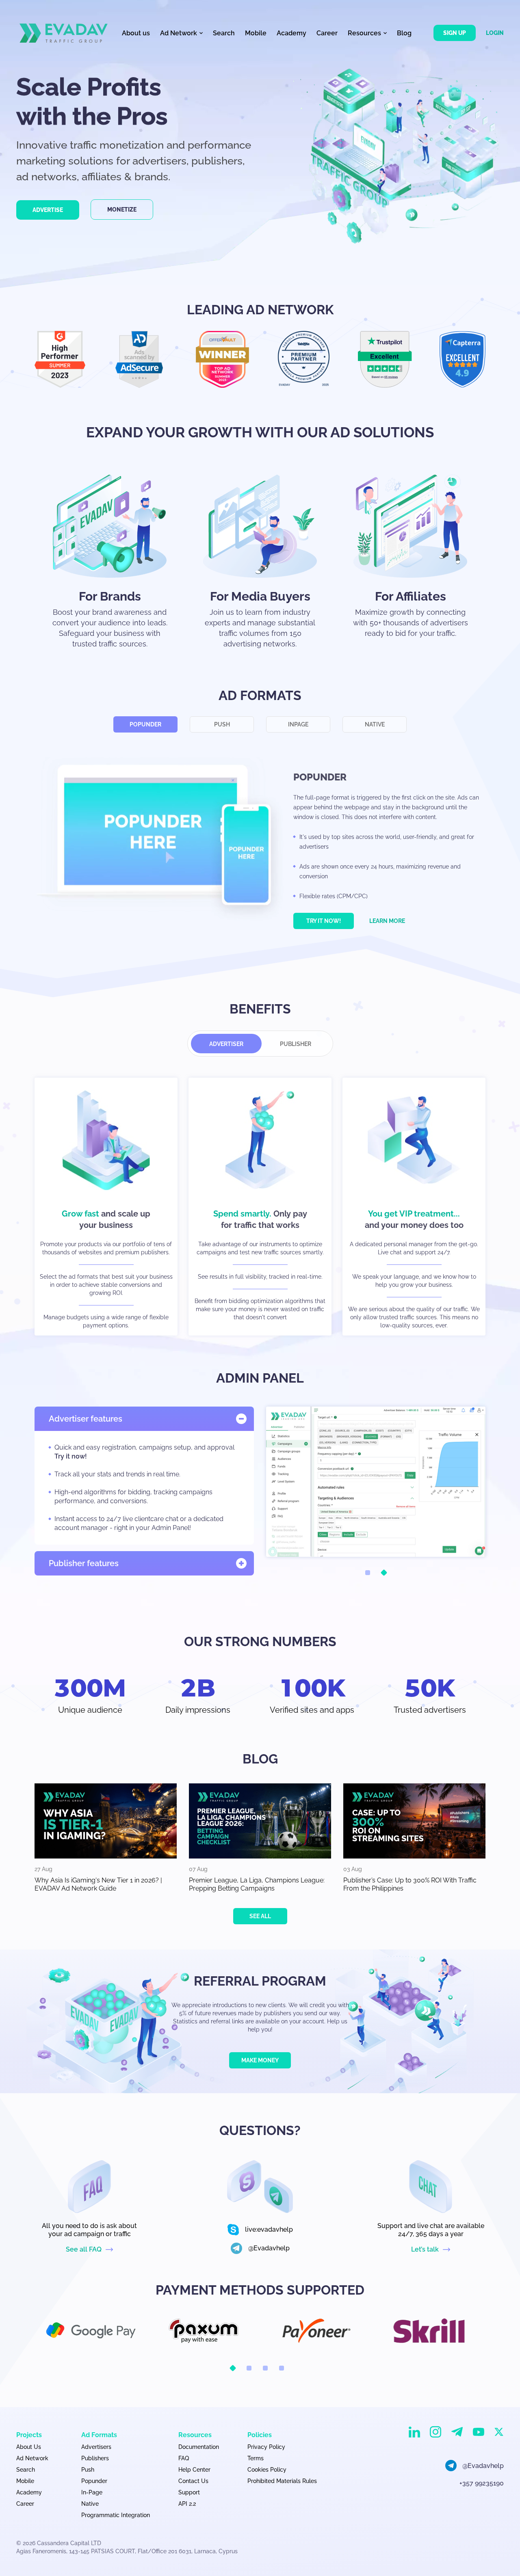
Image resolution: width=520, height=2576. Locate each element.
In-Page (92, 2492)
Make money (260, 2060)
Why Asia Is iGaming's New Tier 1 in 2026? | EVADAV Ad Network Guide (98, 1884)
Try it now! (324, 921)
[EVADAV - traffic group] (64, 33)
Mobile (256, 33)
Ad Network (32, 2458)
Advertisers (96, 2447)
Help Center (194, 2470)
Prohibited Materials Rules (282, 2481)
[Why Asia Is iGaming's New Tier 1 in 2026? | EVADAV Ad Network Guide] (106, 1821)
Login (495, 33)
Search (224, 33)
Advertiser (226, 1044)
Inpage (298, 724)
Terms (256, 2458)
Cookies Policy (267, 2470)
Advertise (48, 210)
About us (136, 33)
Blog (404, 33)
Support (189, 2492)
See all (260, 1916)
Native (375, 724)
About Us (29, 2447)
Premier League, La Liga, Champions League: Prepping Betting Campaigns (257, 1884)
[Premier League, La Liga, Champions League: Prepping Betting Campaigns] (260, 1821)
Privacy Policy (266, 2447)
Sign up (455, 33)
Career (327, 33)
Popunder (145, 724)
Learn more (387, 921)
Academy (291, 33)
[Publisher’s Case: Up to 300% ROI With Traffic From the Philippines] (414, 1821)
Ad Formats (99, 2435)
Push (222, 724)
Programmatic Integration (116, 2515)
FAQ (184, 2458)
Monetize (122, 210)
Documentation (199, 2447)
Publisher (296, 1044)
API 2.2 (187, 2504)
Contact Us (193, 2481)
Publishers (95, 2458)
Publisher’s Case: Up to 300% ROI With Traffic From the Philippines (410, 1884)
